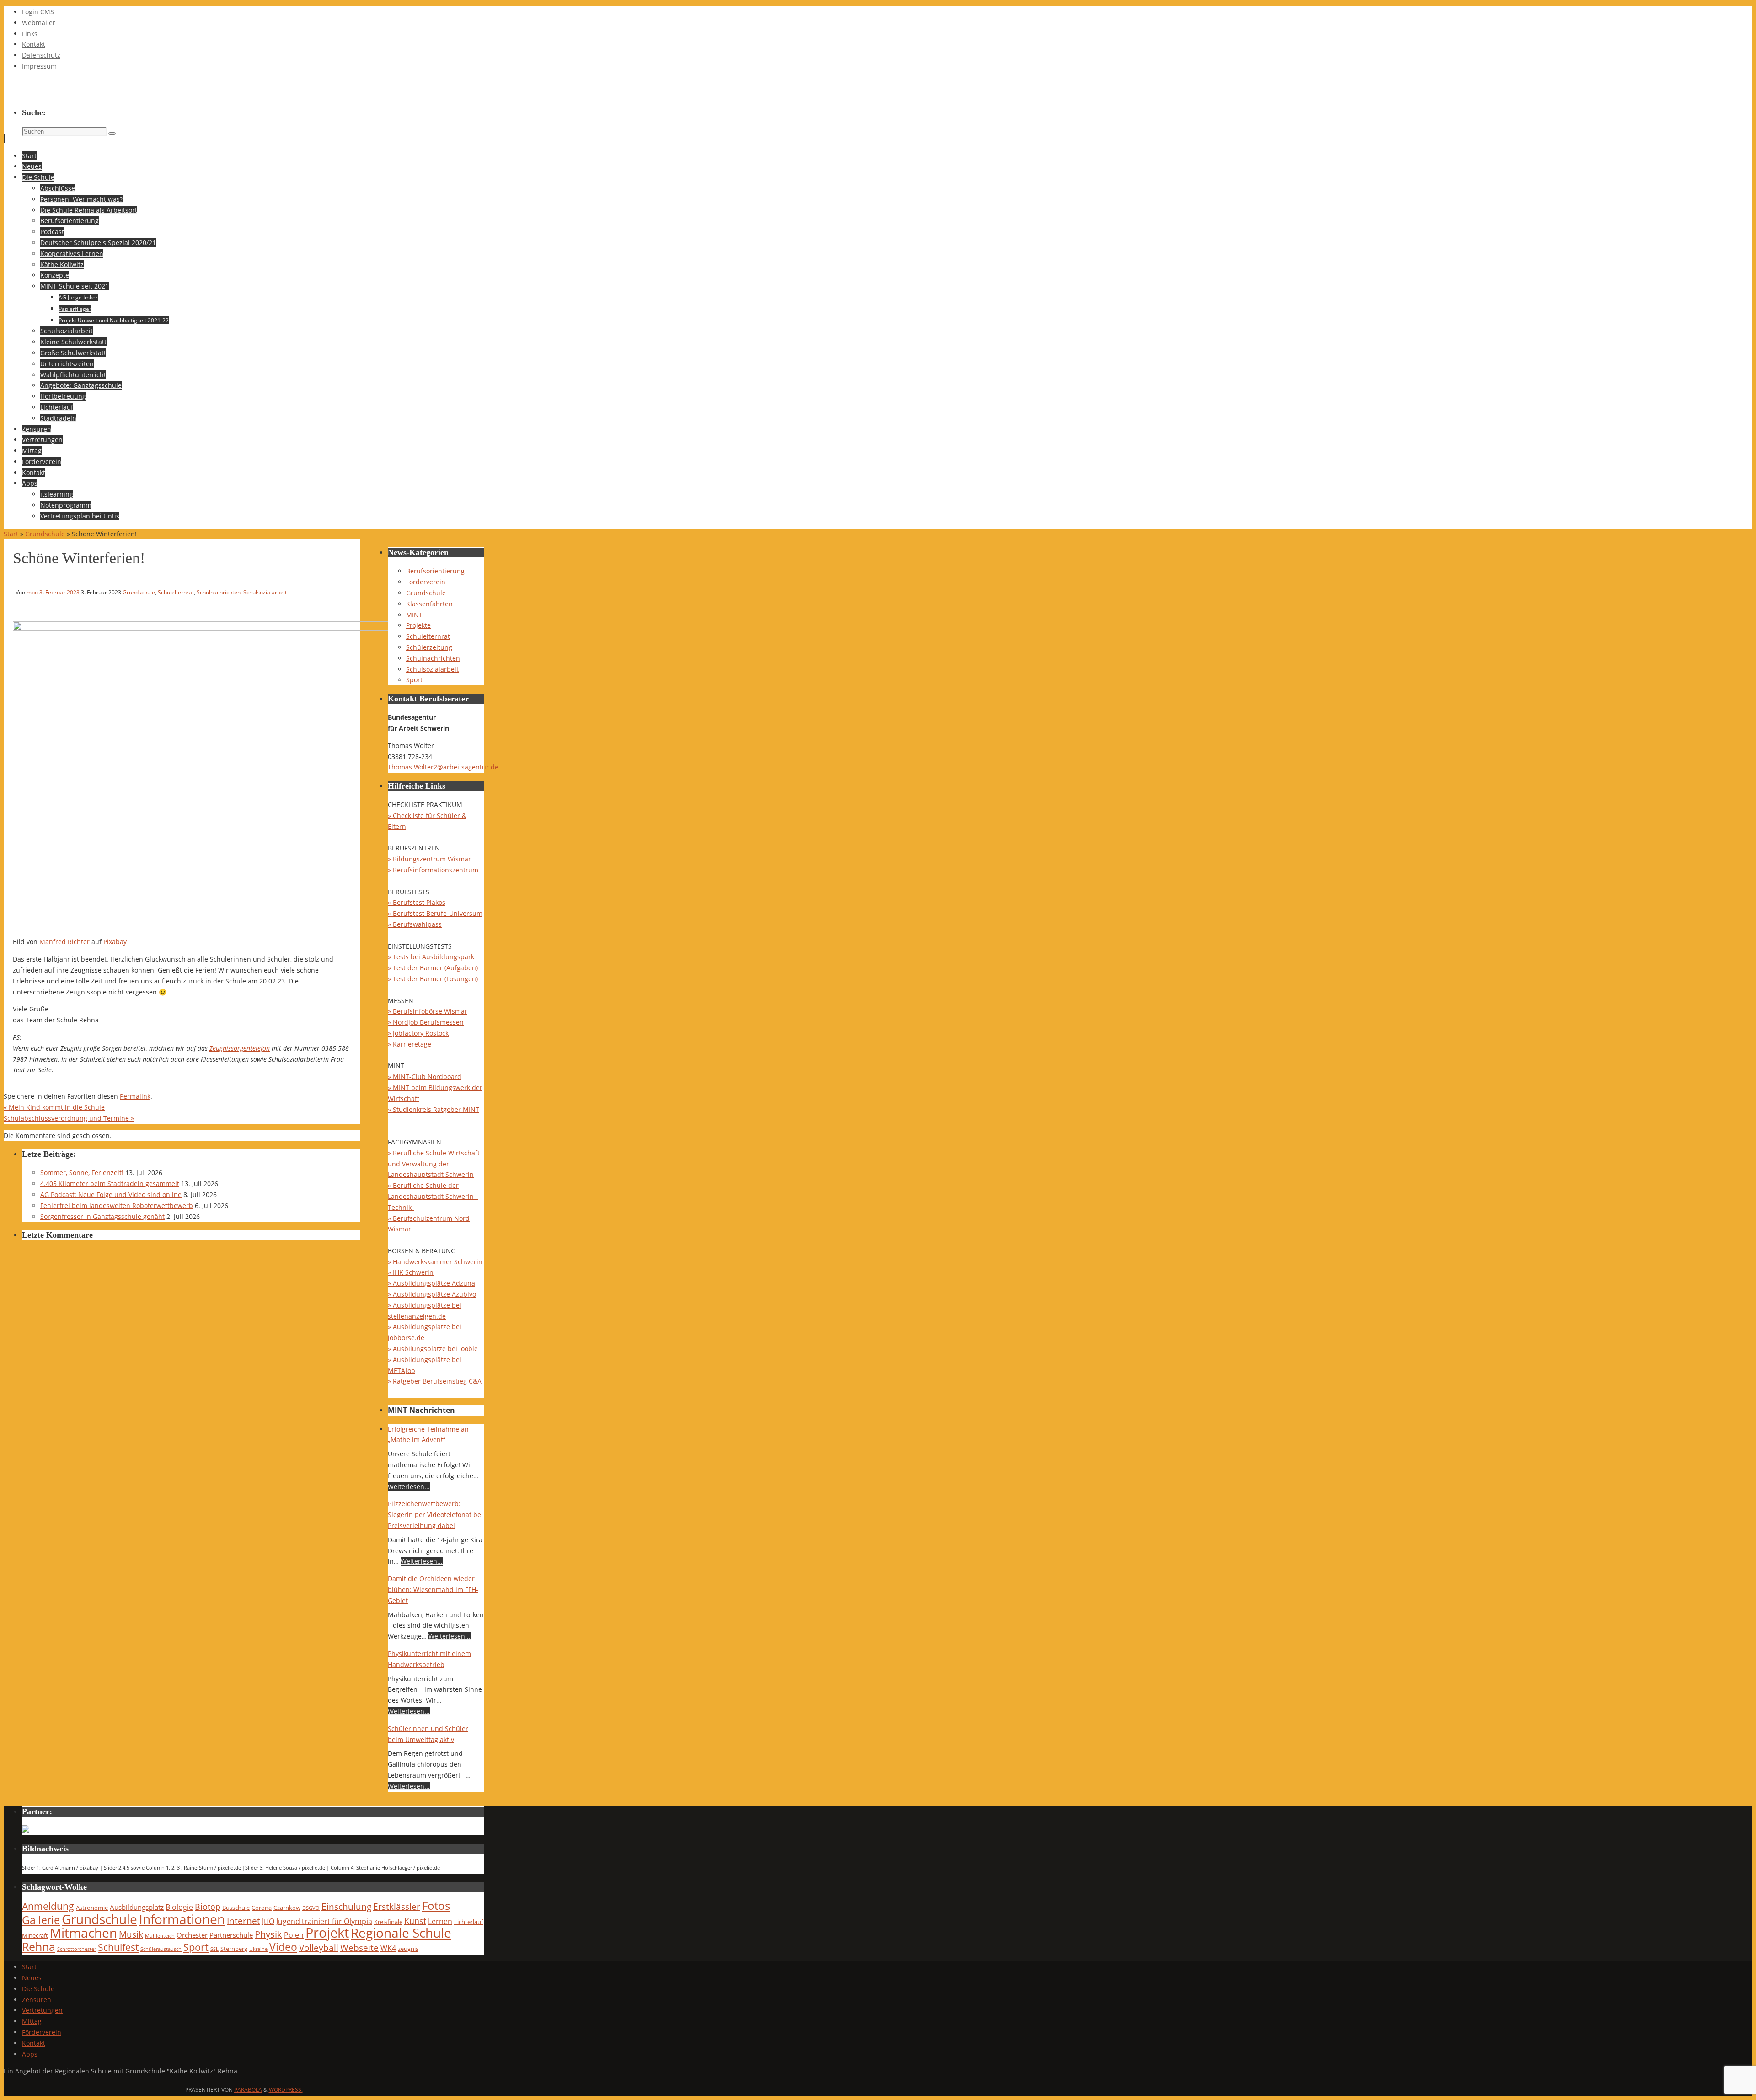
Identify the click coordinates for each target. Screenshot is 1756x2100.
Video (283, 1947)
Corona (262, 1908)
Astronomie (92, 1908)
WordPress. (286, 2090)
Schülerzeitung (429, 647)
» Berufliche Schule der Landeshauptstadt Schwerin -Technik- (433, 1196)
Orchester (192, 1935)
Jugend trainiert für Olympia (324, 1921)
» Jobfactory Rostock (418, 1033)
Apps (30, 2054)
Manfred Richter (64, 942)
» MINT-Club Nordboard (425, 1077)
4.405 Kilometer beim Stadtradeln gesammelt (110, 1184)
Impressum (39, 66)
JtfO (268, 1921)
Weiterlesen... (409, 1487)
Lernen (440, 1921)
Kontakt (34, 44)
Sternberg (234, 1949)
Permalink (135, 1096)
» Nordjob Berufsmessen (426, 1022)
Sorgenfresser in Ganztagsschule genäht (102, 1216)
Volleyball (319, 1948)
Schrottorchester (77, 1949)
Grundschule (45, 534)
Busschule (236, 1908)
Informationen (182, 1919)
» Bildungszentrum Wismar (429, 859)
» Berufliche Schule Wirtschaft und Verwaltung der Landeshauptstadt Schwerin (434, 1164)
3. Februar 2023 (59, 592)
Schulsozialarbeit (265, 592)
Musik (131, 1934)
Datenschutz (41, 55)
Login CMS (38, 12)
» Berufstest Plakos (417, 902)
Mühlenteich (160, 1936)
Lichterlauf (468, 1922)
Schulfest (118, 1947)
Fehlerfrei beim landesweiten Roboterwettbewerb (117, 1205)
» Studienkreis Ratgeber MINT (434, 1109)
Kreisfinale (388, 1922)
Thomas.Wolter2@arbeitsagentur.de (443, 767)
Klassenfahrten (429, 604)
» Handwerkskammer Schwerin (435, 1262)
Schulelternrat (176, 592)
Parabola (248, 2090)
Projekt (327, 1933)
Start (11, 534)
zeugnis (408, 1949)
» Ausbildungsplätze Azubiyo (432, 1294)
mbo (32, 592)
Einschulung (346, 1906)
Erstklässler (397, 1906)
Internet (244, 1921)
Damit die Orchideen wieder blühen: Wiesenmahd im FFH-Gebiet (433, 1590)
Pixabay (115, 942)
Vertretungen (42, 2010)
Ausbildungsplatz (137, 1907)
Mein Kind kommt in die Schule (54, 1107)
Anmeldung (48, 1906)
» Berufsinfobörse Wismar (428, 1011)
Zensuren (37, 2000)
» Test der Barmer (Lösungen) (433, 979)
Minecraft (35, 1935)
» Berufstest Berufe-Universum (435, 913)
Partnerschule (231, 1935)
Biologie (179, 1907)
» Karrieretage (410, 1044)
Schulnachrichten (219, 592)
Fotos (436, 1905)
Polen (294, 1935)
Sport (414, 680)
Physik (268, 1934)
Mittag (32, 2021)
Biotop (208, 1907)
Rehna (39, 1946)
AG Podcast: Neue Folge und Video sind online (111, 1194)
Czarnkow (287, 1908)
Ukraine (258, 1949)
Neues (32, 1978)
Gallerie (41, 1920)
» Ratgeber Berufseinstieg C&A (435, 1381)
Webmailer (39, 23)
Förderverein (426, 582)
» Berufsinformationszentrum (433, 870)
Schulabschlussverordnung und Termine (69, 1118)
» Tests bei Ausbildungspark (431, 957)
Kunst (415, 1921)
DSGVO (311, 1908)
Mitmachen (83, 1933)
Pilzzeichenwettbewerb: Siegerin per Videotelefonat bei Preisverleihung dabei (435, 1515)
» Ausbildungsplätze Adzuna (431, 1283)
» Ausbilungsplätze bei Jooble (433, 1349)
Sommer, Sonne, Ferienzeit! (82, 1173)
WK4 (388, 1948)
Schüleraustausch (161, 1949)
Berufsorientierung (435, 571)
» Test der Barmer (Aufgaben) (433, 968)
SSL (214, 1949)
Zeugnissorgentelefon (240, 1048)
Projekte (418, 625)
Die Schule (38, 1989)
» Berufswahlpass (415, 924)
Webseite (359, 1948)
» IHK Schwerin (411, 1272)
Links (30, 34)
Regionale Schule (401, 1933)
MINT (414, 615)
